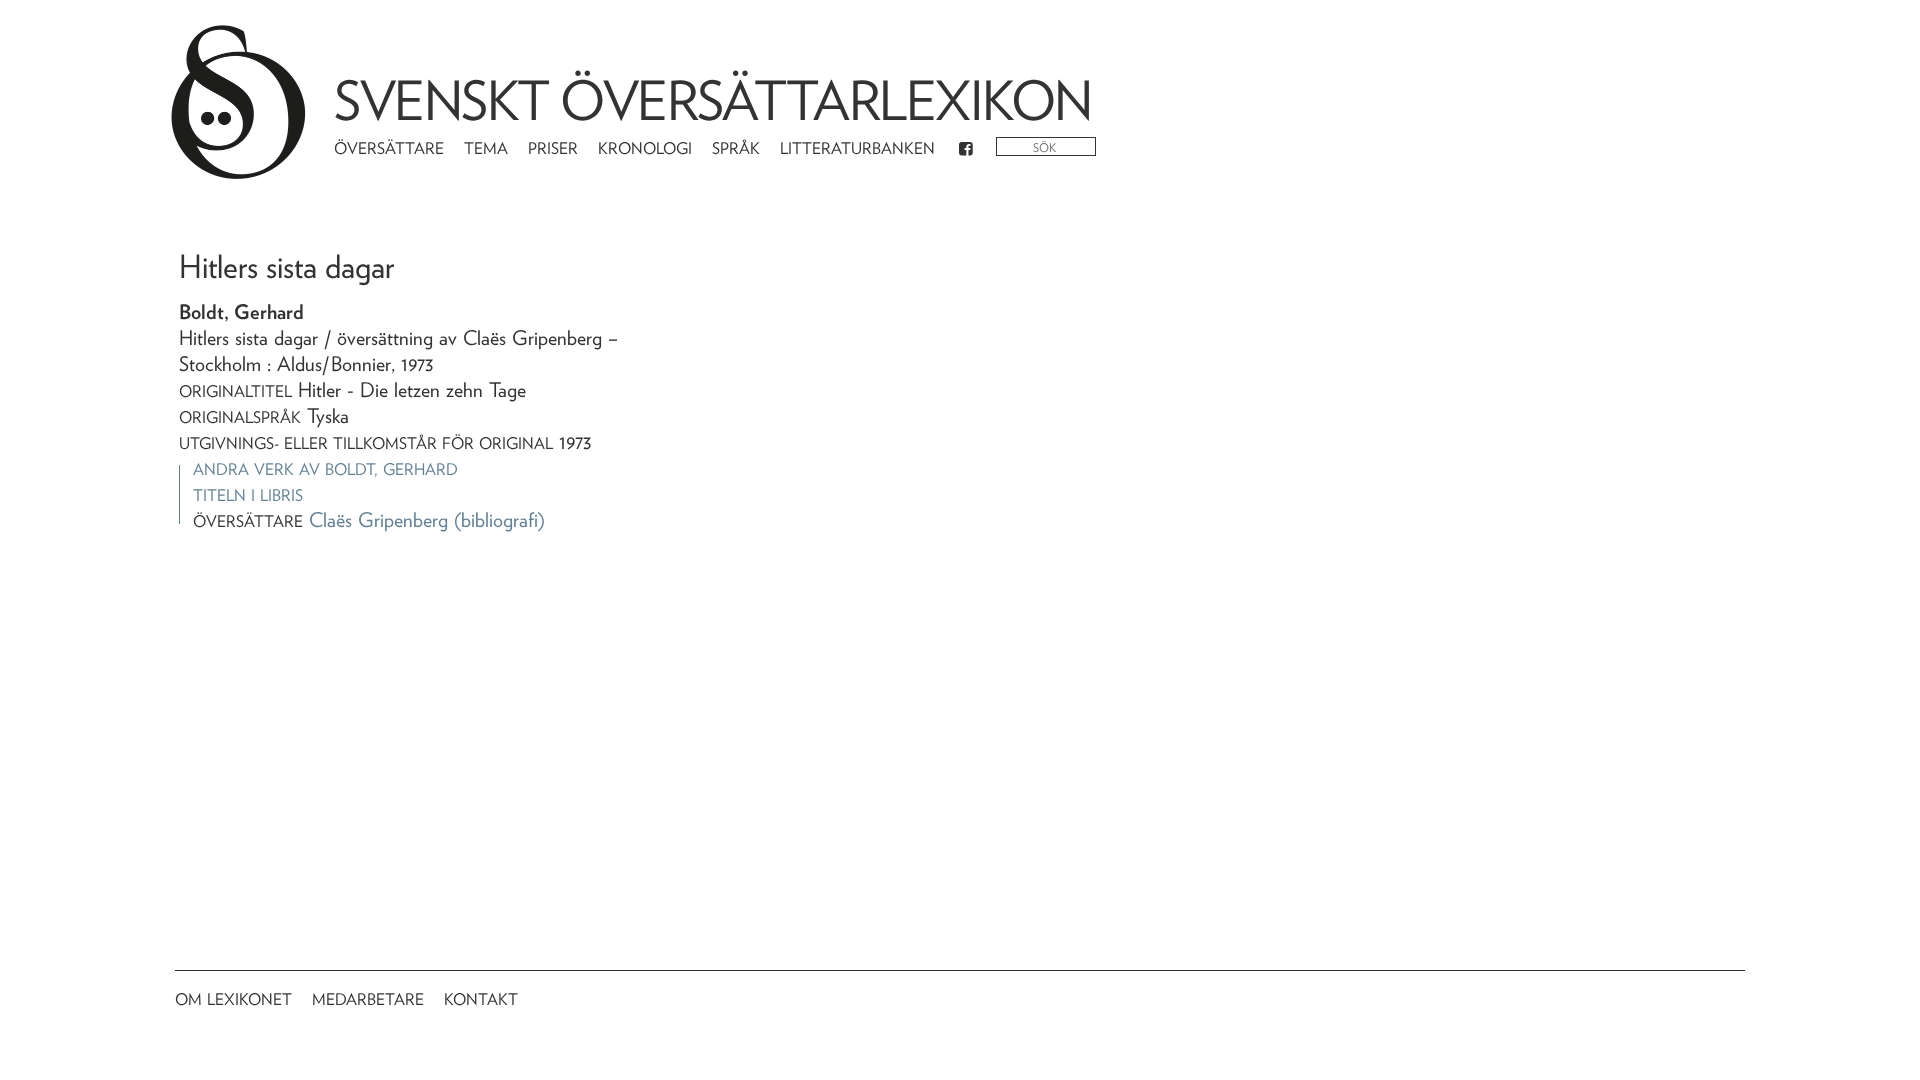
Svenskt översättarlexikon (713, 100)
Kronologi (645, 148)
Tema (486, 148)
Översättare (389, 148)
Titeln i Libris (248, 495)
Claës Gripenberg (378, 520)
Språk (736, 148)
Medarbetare (368, 999)
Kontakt (481, 999)
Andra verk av (325, 469)
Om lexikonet (233, 999)
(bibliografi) (499, 520)
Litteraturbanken (857, 148)
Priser (553, 148)
